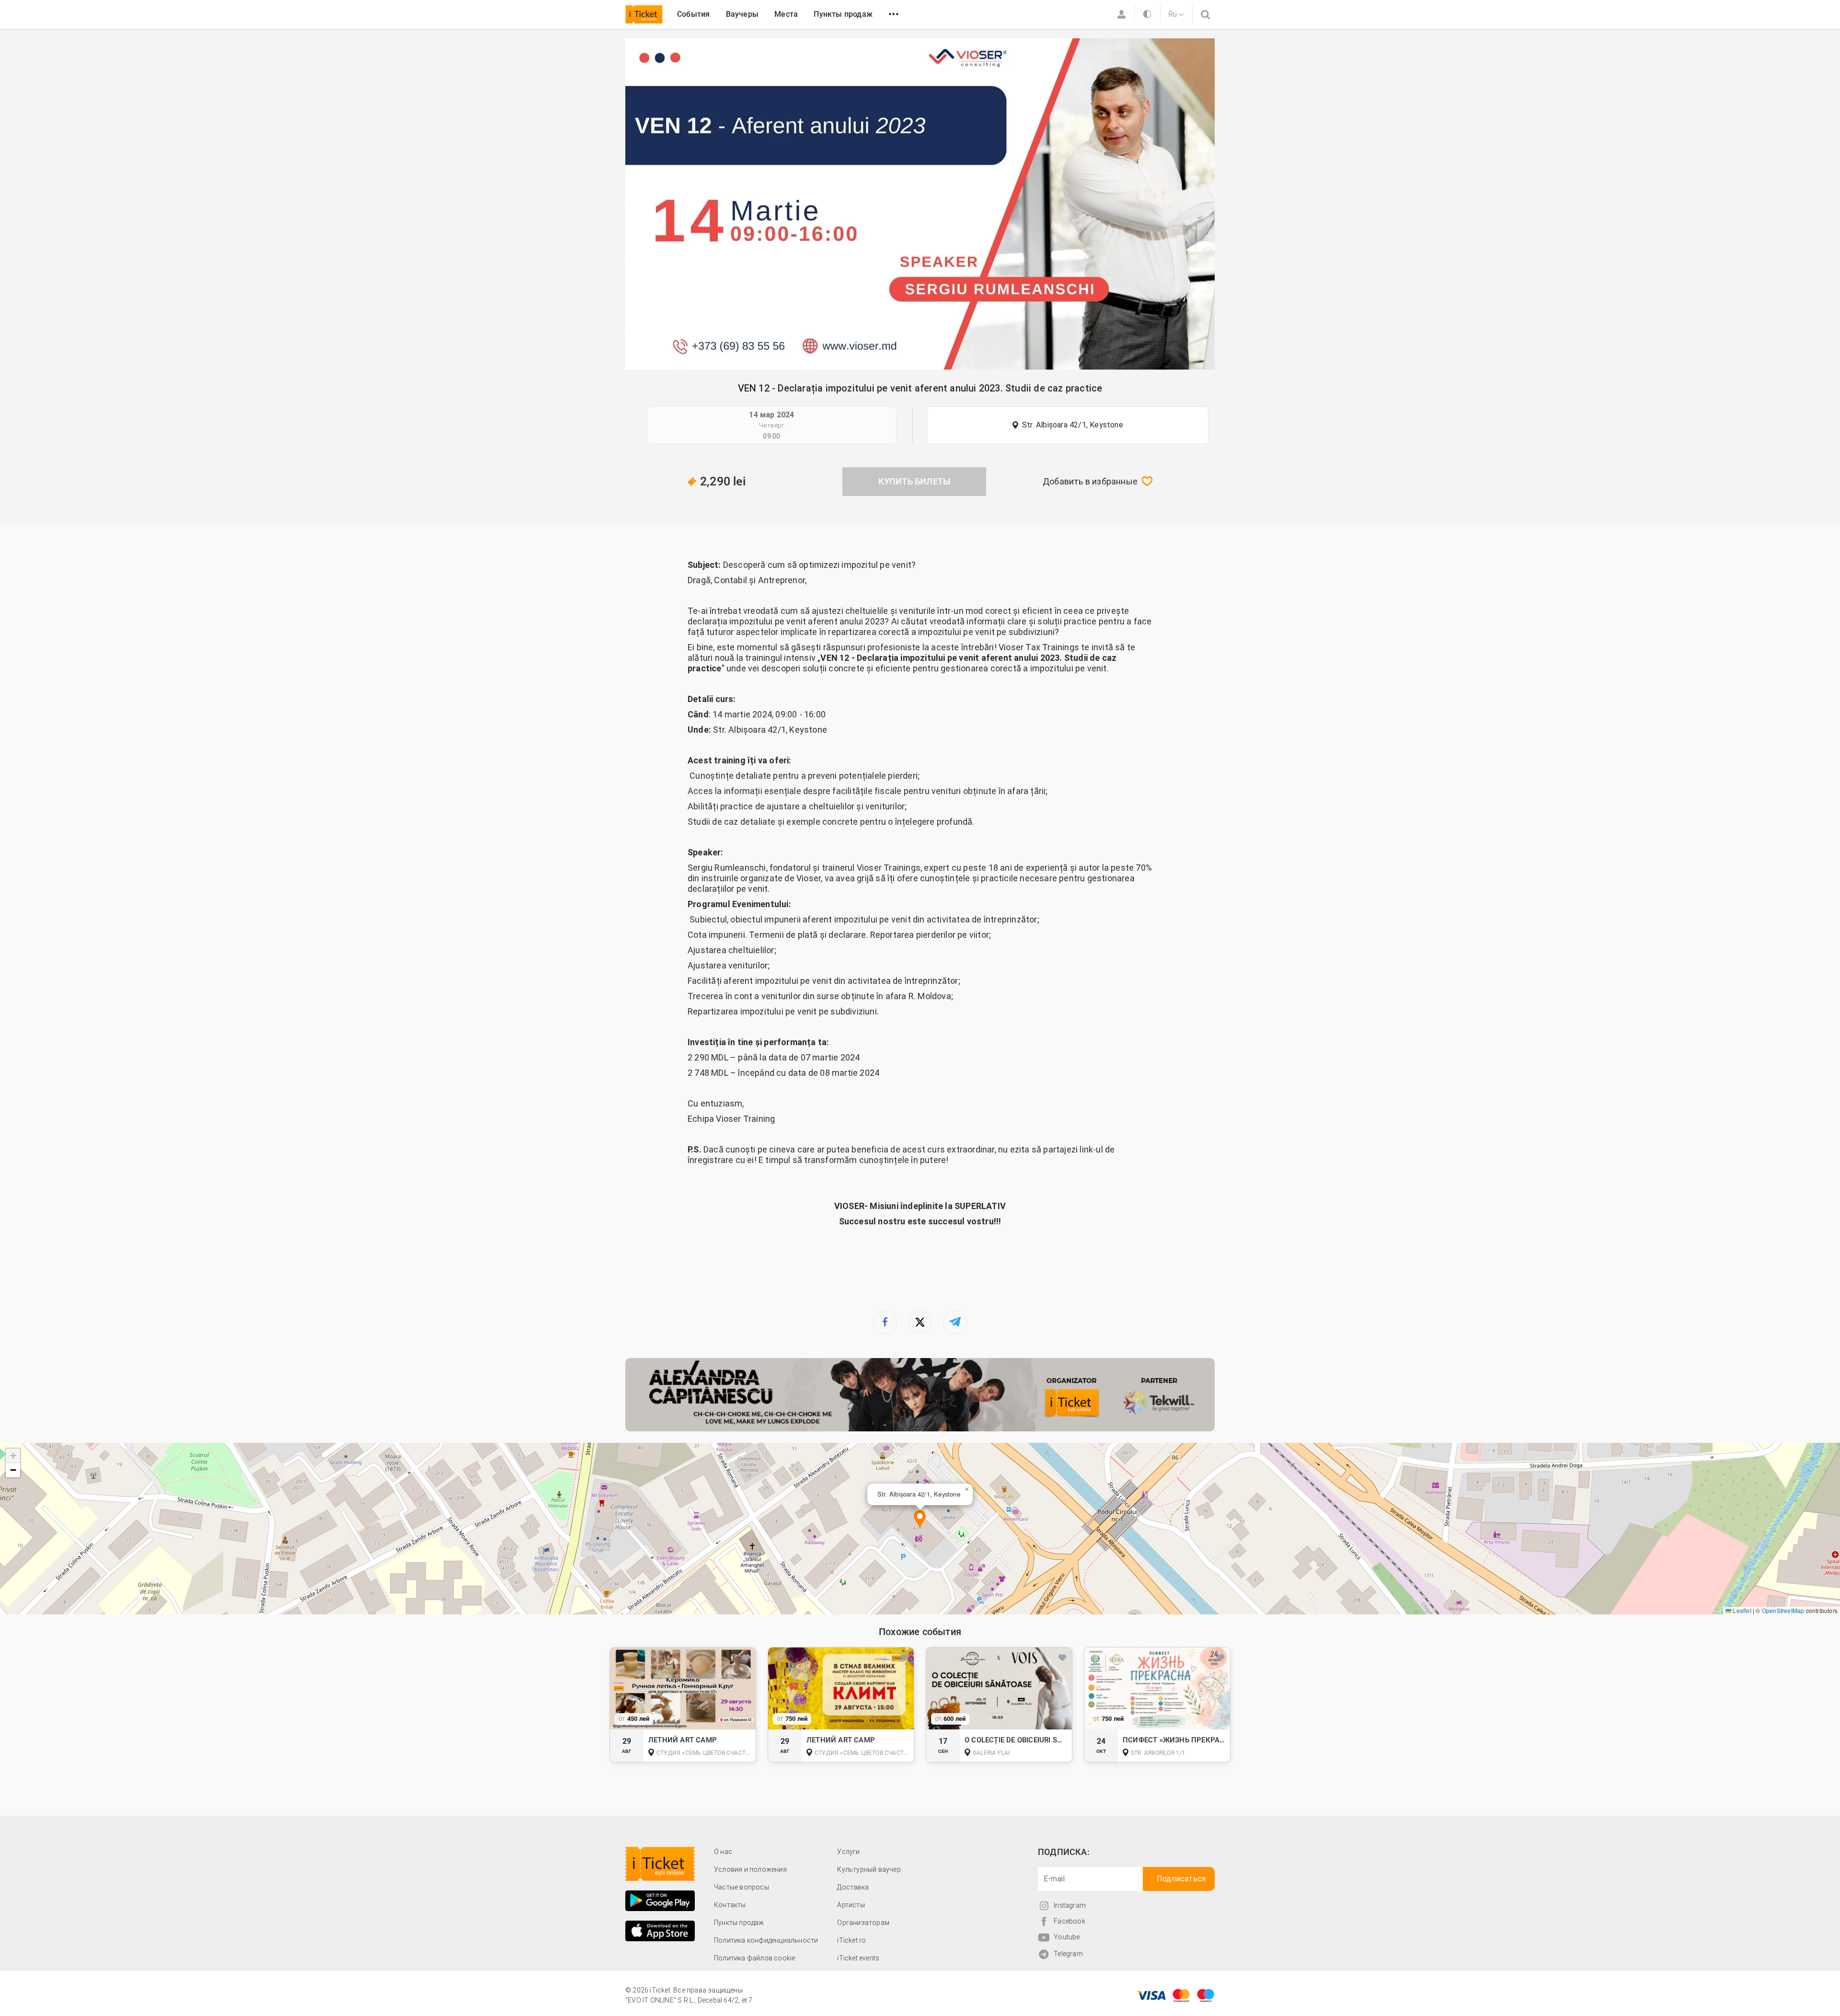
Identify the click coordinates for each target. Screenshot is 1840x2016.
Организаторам (863, 1923)
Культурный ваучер (869, 1869)
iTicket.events (858, 1958)
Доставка (853, 1887)
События (693, 14)
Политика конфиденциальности (766, 1940)
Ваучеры (742, 14)
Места (786, 14)
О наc (723, 1852)
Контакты (730, 1905)
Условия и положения (750, 1869)
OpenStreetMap (1783, 1610)
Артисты (851, 1905)
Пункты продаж (843, 14)
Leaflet (1741, 1610)
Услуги (848, 1852)
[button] (920, 1520)
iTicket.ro (851, 1940)
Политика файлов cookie (754, 1958)
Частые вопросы (742, 1887)
